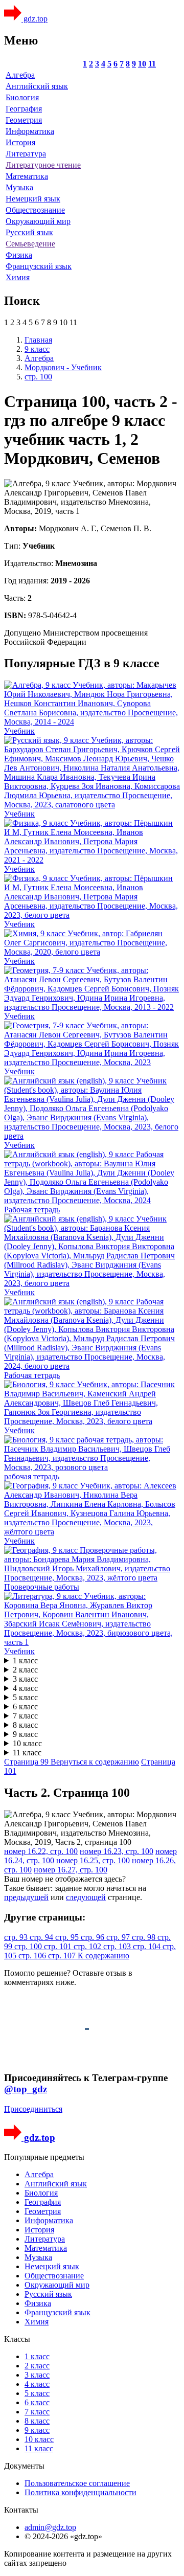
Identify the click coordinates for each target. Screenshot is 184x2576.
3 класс (25, 1679)
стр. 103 (118, 1946)
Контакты (21, 2510)
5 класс (25, 1697)
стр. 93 (17, 1937)
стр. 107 (63, 1956)
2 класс (25, 1670)
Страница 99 (27, 1762)
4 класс (25, 1688)
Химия (18, 277)
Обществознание (35, 210)
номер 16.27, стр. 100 (71, 1870)
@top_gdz (26, 2089)
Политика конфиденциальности (80, 2492)
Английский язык (37, 86)
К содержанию (103, 1956)
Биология (22, 97)
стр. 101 (59, 1946)
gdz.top (34, 19)
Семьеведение (30, 244)
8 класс (25, 1725)
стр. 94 (42, 1937)
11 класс (27, 1753)
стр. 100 (29, 1946)
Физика (19, 255)
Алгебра (20, 75)
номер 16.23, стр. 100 (117, 1851)
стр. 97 (119, 1937)
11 (152, 64)
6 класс (25, 1707)
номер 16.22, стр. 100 (41, 1851)
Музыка (19, 187)
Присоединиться (33, 2109)
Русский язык (29, 232)
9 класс (25, 1734)
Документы (24, 2466)
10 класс (27, 1743)
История (20, 142)
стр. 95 (68, 1937)
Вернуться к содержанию (95, 1762)
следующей (86, 1897)
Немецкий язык (33, 199)
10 (142, 64)
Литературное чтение (43, 165)
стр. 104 (148, 1946)
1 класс (25, 1660)
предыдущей (26, 1897)
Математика (27, 176)
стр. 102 (88, 1946)
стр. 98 (145, 1937)
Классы (17, 2339)
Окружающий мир (38, 221)
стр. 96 (94, 1937)
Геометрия (24, 120)
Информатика (30, 131)
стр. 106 (33, 1956)
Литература (26, 154)
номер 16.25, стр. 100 (93, 1860)
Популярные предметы (44, 2157)
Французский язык (39, 266)
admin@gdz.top (50, 2527)
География (24, 109)
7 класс (25, 1716)
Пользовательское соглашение (77, 2483)
